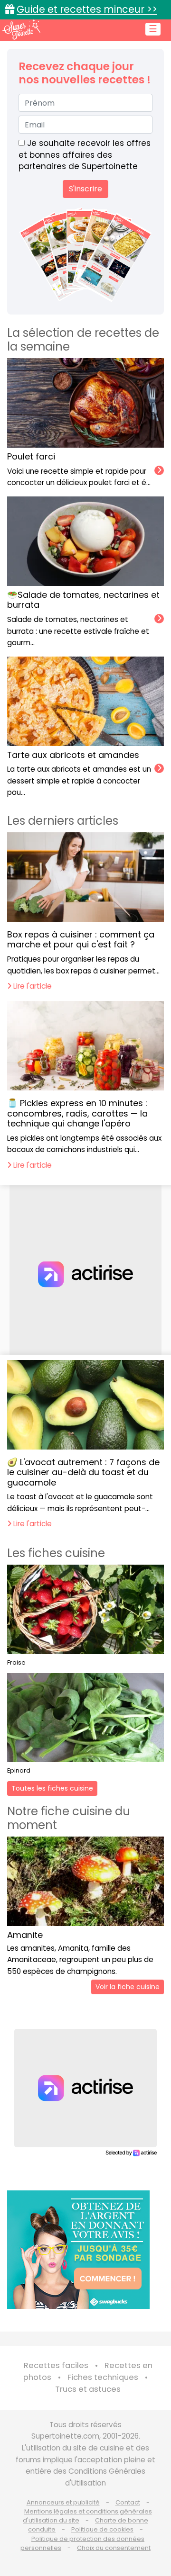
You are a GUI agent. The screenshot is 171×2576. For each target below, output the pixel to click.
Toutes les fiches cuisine (52, 1788)
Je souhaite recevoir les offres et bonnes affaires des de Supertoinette (85, 155)
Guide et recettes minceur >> (87, 9)
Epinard (19, 1770)
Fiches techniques (103, 2377)
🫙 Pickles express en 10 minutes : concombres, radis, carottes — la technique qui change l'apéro (77, 1113)
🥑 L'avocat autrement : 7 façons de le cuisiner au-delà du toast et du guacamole (83, 1472)
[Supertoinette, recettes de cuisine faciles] (21, 29)
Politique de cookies (102, 2529)
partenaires (42, 166)
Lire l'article (32, 986)
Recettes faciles (56, 2365)
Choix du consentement (114, 2548)
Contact (128, 2502)
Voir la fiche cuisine (128, 1987)
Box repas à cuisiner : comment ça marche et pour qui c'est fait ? (81, 940)
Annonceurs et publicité (63, 2502)
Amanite (25, 1935)
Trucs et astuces (88, 2389)
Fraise (16, 1662)
